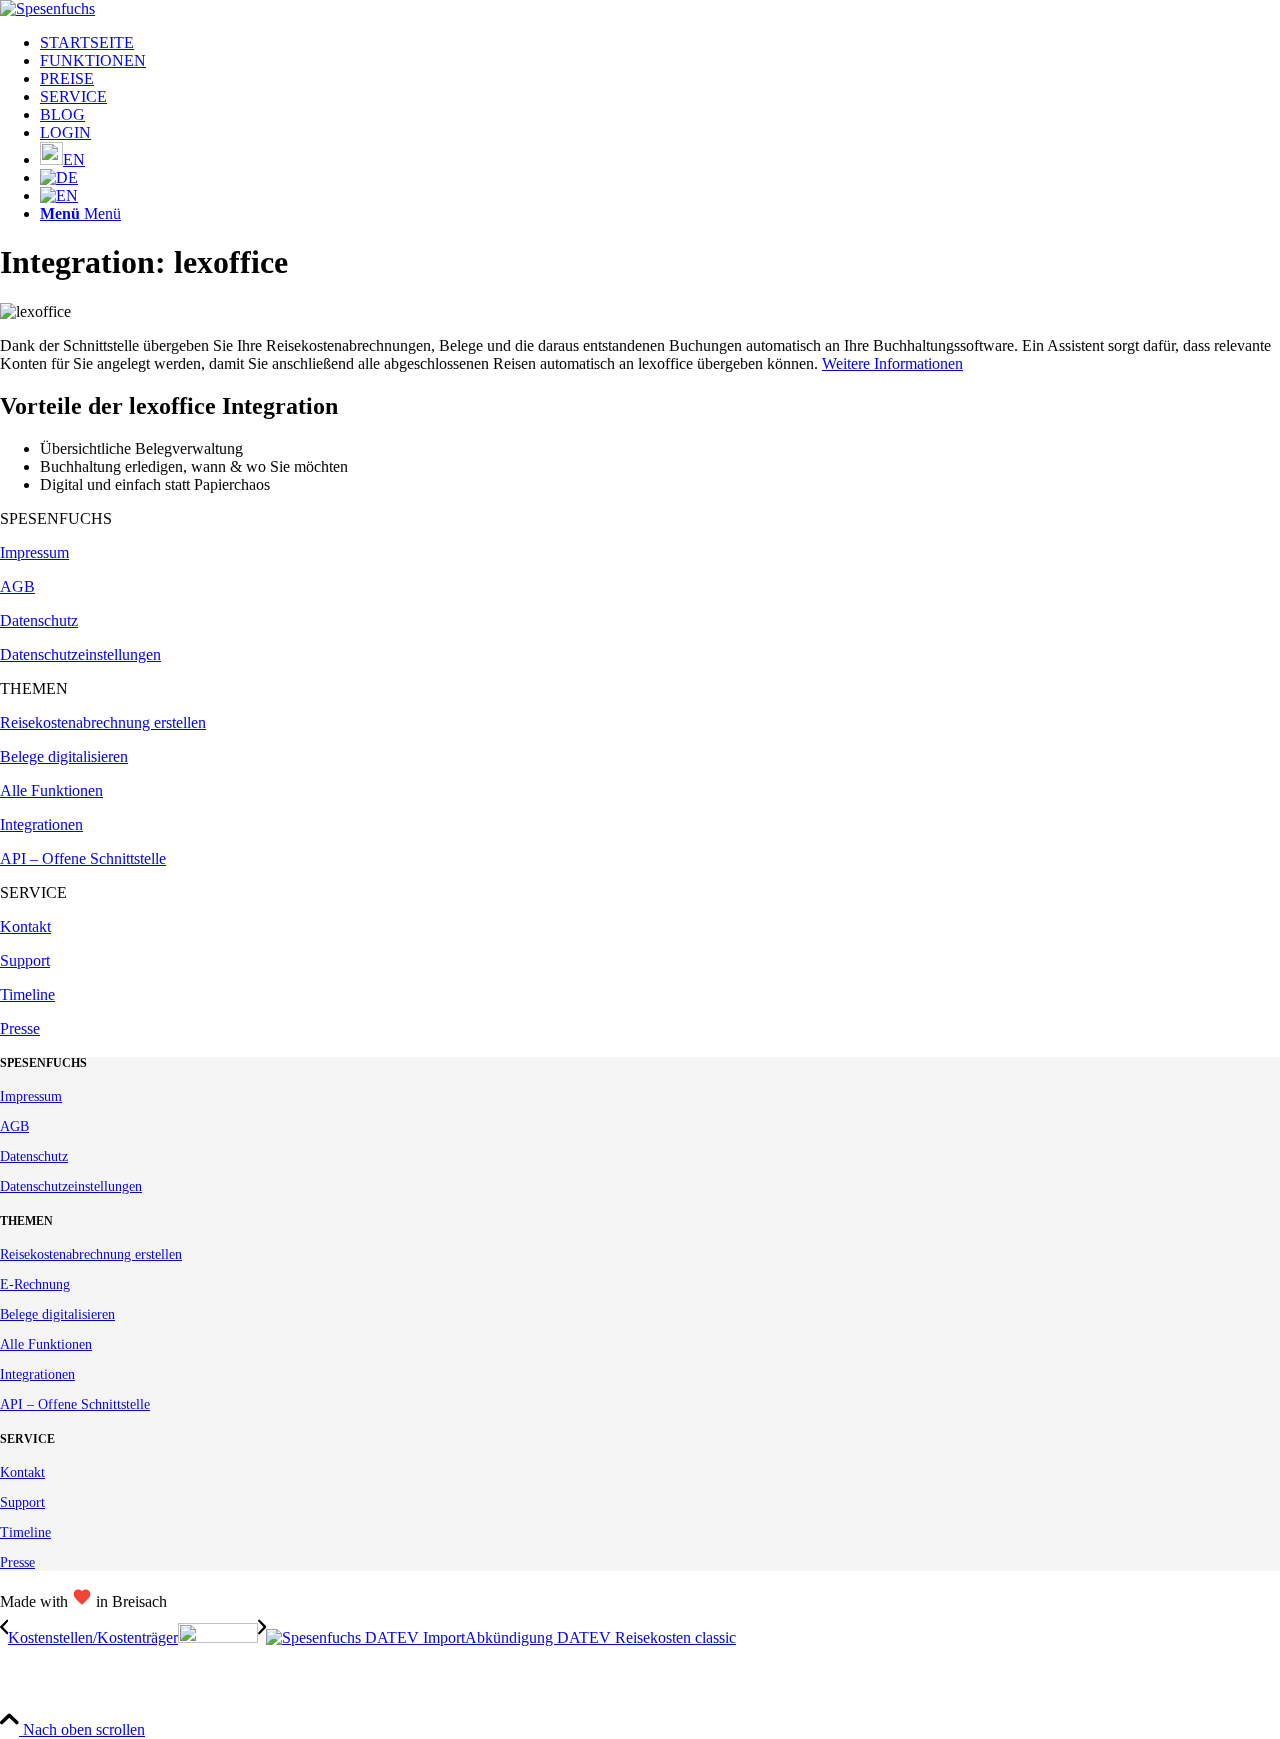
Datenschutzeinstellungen (80, 654)
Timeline (27, 994)
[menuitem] (660, 43)
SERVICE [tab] (33, 892)
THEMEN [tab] (34, 688)
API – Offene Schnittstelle (83, 858)
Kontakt (25, 926)
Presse (20, 1028)
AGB (17, 586)
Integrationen (41, 824)
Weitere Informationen (892, 363)
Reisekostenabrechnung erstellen (103, 722)
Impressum (34, 552)
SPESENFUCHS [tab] (56, 518)
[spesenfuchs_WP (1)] (47, 8)
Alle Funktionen (51, 790)
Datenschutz (39, 620)
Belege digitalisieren (64, 756)
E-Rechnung (35, 1284)
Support (25, 960)
